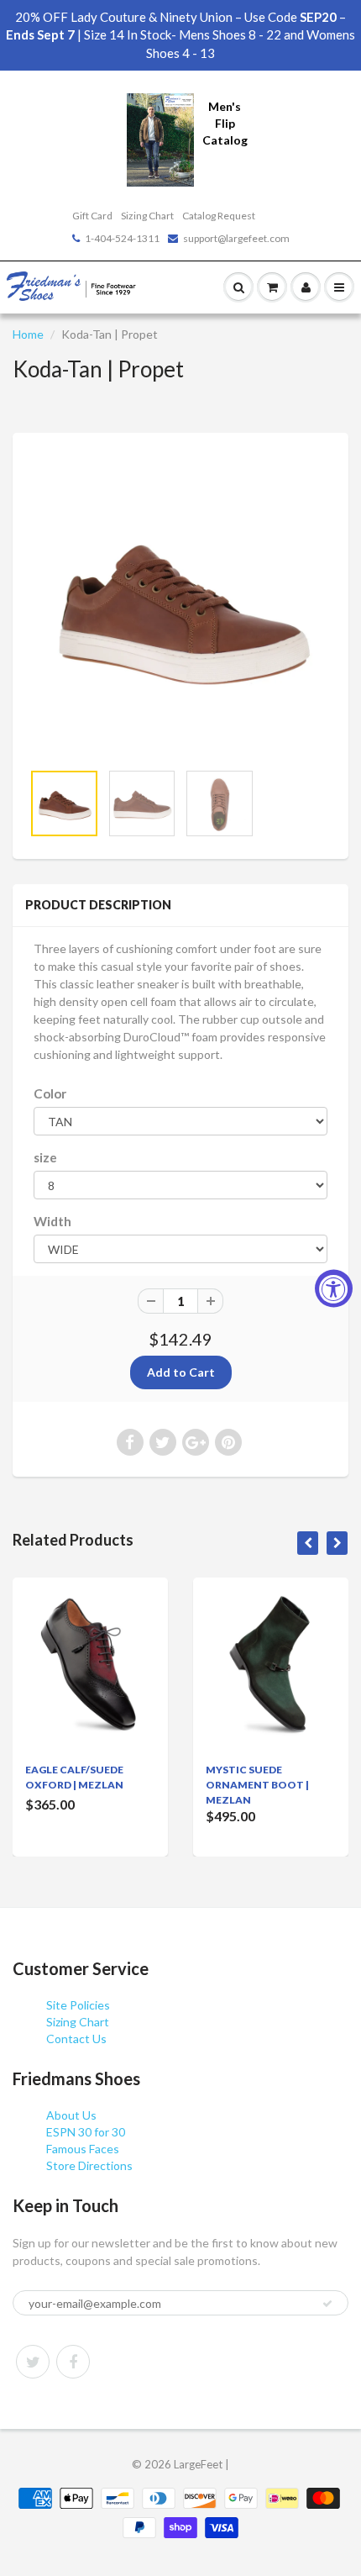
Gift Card (92, 216)
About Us (71, 2115)
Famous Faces (83, 2149)
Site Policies (78, 2005)
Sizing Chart (147, 216)
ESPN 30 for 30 (86, 2132)
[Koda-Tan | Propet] (180, 605)
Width (52, 1221)
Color (50, 1093)
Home (28, 334)
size (45, 1157)
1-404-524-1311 (122, 238)
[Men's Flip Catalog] (160, 138)
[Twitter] (33, 2362)
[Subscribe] (327, 2304)
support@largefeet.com (236, 238)
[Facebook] (73, 2362)
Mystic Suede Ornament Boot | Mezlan (257, 1785)
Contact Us (76, 2039)
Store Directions (89, 2165)
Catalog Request (219, 216)
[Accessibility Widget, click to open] (334, 1288)
